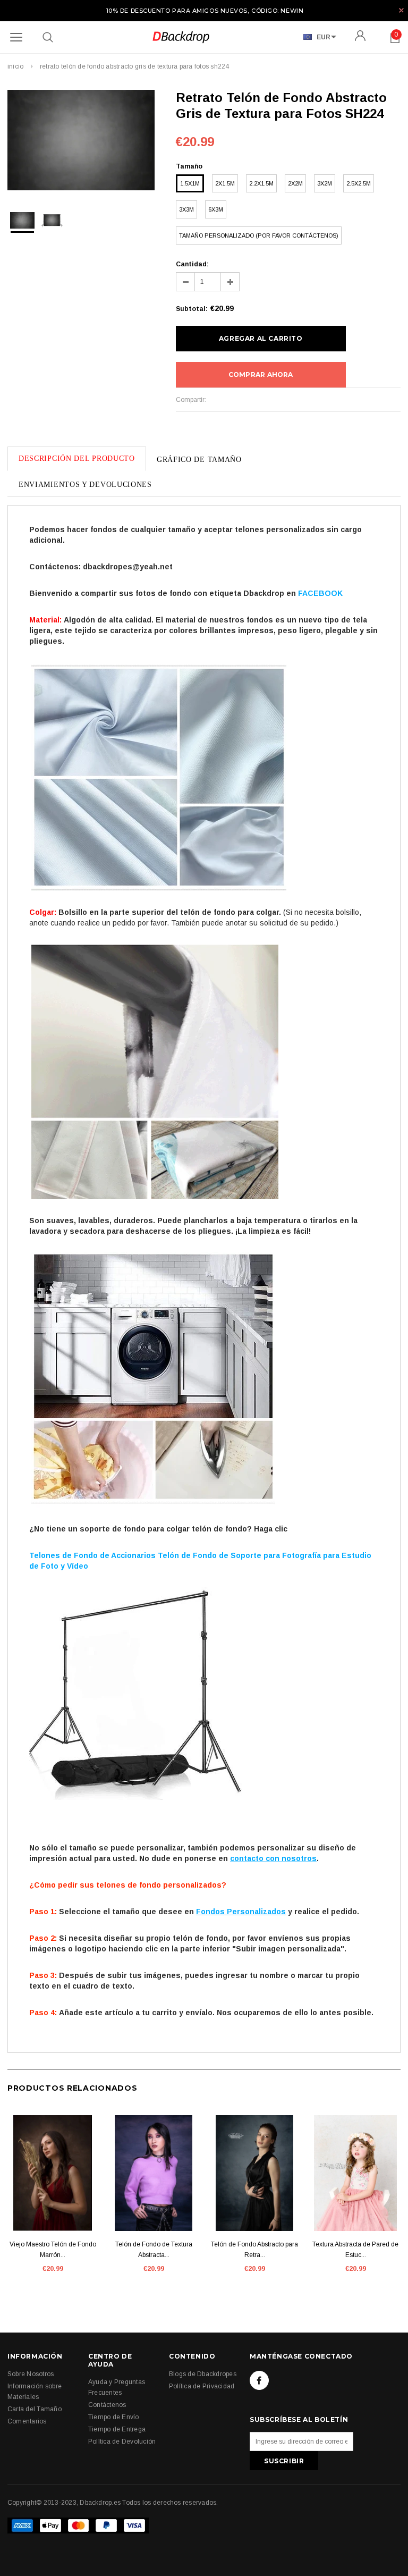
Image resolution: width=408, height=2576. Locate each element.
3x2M (325, 183)
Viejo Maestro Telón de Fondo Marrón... (53, 2250)
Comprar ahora (261, 374)
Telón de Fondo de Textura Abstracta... (154, 2250)
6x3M (216, 209)
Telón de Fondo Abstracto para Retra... (254, 2250)
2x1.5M (225, 183)
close (401, 10)
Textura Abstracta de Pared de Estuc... (355, 2250)
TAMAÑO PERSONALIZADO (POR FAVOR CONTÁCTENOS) (259, 235)
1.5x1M (190, 183)
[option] (81, 142)
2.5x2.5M (359, 183)
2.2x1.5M (261, 183)
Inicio (15, 66)
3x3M (186, 209)
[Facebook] (259, 2380)
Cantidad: (192, 264)
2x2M (295, 183)
